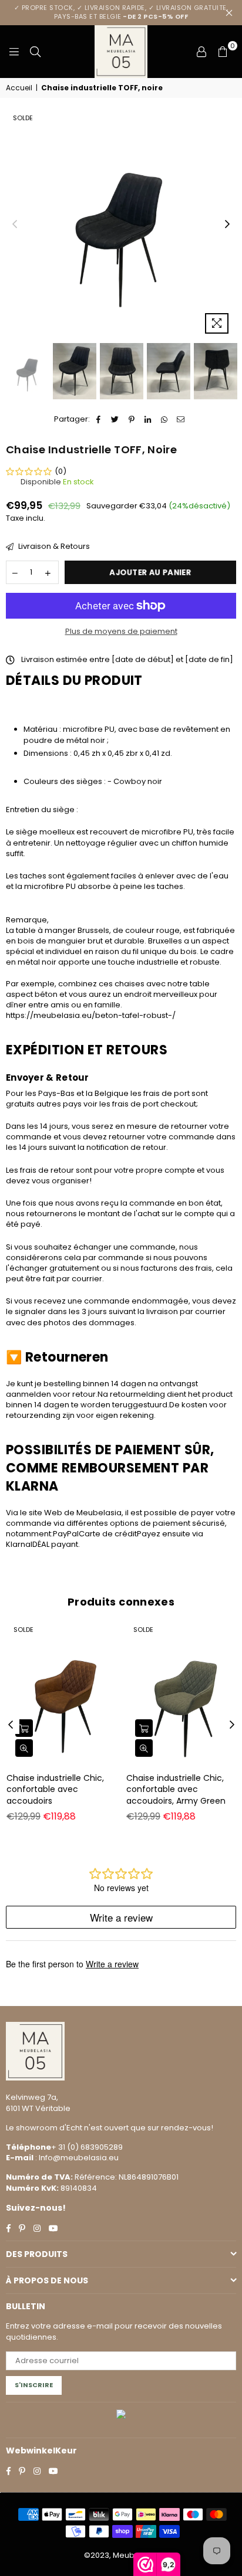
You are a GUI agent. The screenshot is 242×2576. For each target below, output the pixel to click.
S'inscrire (34, 2385)
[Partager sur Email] (181, 419)
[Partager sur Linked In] (148, 419)
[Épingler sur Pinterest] (132, 419)
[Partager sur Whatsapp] (165, 419)
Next (227, 225)
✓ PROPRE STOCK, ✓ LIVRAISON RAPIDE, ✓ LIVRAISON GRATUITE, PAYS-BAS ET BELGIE (121, 12)
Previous (15, 225)
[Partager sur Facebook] (99, 419)
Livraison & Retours (53, 547)
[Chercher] (35, 52)
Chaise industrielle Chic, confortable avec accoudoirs (55, 1789)
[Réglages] (201, 52)
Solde (23, 118)
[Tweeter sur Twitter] (115, 419)
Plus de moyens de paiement (121, 632)
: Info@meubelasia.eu (76, 2158)
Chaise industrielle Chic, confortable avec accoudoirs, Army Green (176, 1789)
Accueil (19, 88)
